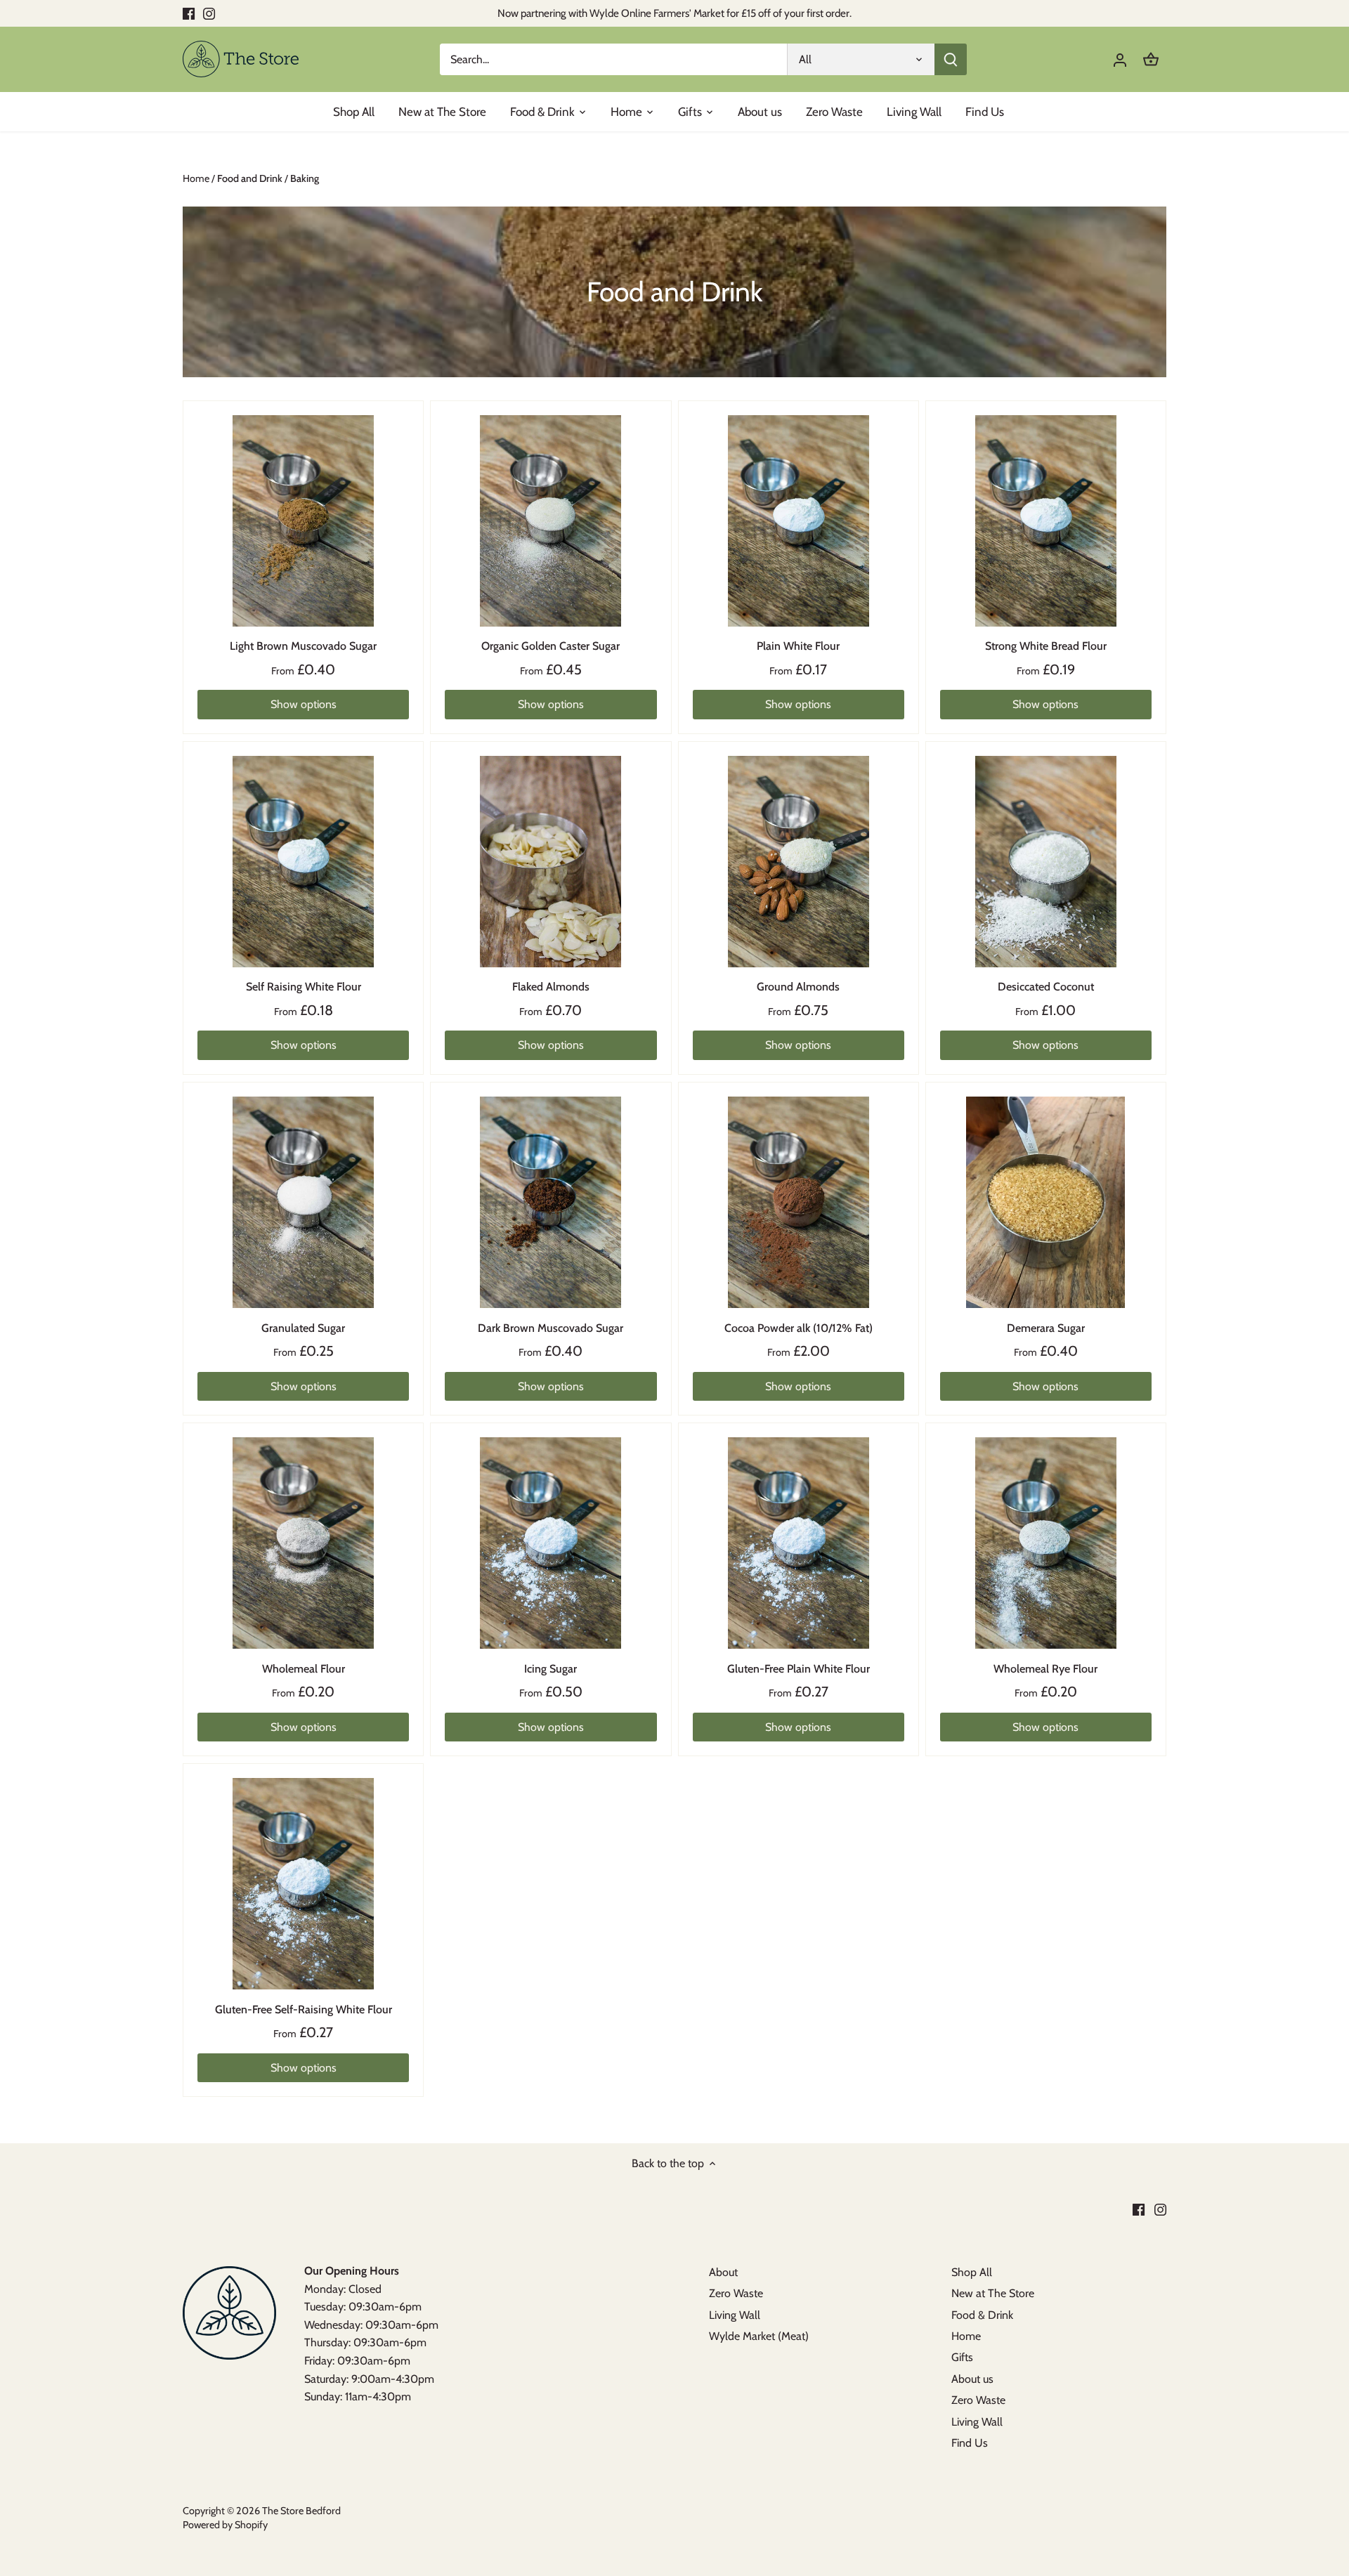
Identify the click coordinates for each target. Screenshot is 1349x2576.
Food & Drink (982, 2315)
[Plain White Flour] (799, 521)
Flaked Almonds (551, 987)
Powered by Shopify (225, 2525)
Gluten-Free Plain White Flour (799, 1669)
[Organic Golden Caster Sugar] (550, 521)
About (723, 2272)
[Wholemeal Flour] (303, 1543)
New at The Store (993, 2293)
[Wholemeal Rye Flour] (1046, 1543)
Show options (304, 704)
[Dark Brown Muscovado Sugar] (550, 1202)
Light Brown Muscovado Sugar (303, 646)
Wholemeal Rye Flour (1045, 1669)
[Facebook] (189, 13)
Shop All (972, 2272)
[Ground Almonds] (799, 862)
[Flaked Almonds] (550, 862)
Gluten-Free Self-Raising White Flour (304, 2009)
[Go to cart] (1151, 59)
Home (966, 2336)
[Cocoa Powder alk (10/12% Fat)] (799, 1202)
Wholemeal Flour (304, 1669)
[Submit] (951, 59)
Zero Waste (736, 2293)
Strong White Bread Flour (1046, 646)
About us (972, 2379)
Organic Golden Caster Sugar (550, 646)
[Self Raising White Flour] (303, 862)
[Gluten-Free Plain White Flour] (799, 1543)
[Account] (1120, 59)
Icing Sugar (550, 1669)
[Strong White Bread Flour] (1046, 521)
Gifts (962, 2357)
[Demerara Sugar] (1046, 1202)
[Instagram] (209, 13)
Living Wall (735, 2315)
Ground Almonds (798, 987)
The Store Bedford (301, 2511)
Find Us (970, 2443)
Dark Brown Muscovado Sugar (550, 1328)
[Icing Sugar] (550, 1543)
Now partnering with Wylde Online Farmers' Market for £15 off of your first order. (674, 13)
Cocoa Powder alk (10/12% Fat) (799, 1328)
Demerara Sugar (1046, 1328)
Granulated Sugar (303, 1328)
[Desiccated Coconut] (1046, 862)
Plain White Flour (798, 646)
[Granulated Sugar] (303, 1202)
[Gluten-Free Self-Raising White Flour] (303, 1884)
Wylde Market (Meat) (759, 2336)
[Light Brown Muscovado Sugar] (303, 521)
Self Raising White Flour (304, 987)
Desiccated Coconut (1046, 987)
